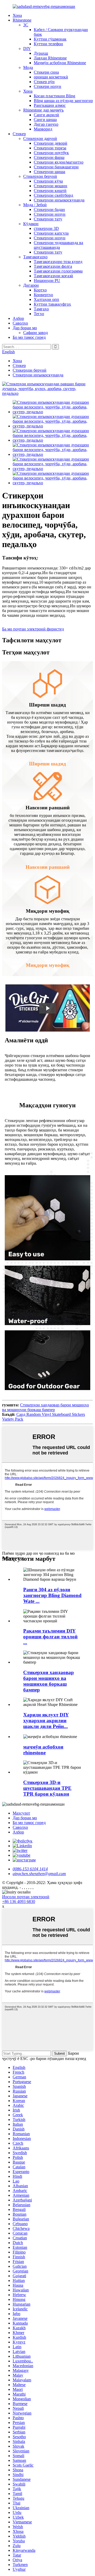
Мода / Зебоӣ (35, 205)
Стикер (19, 134)
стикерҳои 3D (46, 228)
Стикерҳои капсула (51, 233)
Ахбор (18, 318)
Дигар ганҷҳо (46, 124)
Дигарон (31, 285)
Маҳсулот (21, 1813)
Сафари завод (35, 333)
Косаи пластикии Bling (54, 96)
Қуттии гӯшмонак (50, 39)
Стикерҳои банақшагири (56, 167)
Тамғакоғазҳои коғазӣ (53, 276)
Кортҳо (40, 290)
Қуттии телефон (48, 44)
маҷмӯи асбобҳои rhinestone (43, 1750)
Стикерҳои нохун (50, 214)
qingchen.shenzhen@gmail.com (39, 1874)
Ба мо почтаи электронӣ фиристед (33, 629)
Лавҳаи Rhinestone (50, 58)
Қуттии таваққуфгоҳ (52, 304)
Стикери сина (46, 72)
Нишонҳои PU (47, 281)
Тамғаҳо (41, 309)
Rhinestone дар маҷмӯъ (43, 110)
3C (26, 25)
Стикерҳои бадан (49, 209)
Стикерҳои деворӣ (51, 143)
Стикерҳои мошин (51, 186)
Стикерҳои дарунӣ (40, 138)
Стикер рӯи (44, 82)
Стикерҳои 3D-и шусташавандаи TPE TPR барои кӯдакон (47, 1788)
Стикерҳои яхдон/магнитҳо (59, 162)
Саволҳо (20, 323)
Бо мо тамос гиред (29, 337)
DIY (27, 49)
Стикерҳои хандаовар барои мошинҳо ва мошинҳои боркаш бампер (46, 1407)
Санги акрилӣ (46, 115)
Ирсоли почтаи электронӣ (26, 1897)
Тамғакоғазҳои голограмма (58, 271)
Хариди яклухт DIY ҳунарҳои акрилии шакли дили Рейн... (46, 1721)
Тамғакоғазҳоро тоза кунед (58, 262)
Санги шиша (45, 120)
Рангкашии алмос (50, 105)
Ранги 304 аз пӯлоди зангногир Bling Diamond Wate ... (52, 1595)
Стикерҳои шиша (49, 172)
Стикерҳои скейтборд (53, 195)
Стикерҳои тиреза (50, 148)
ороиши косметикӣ (51, 77)
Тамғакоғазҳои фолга (53, 266)
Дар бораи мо (25, 328)
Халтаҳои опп (46, 299)
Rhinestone (22, 20)
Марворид (43, 129)
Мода (28, 67)
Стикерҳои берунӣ (40, 176)
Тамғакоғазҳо (35, 257)
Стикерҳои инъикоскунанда (59, 200)
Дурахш (41, 53)
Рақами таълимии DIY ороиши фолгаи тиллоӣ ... (50, 1637)
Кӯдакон (31, 224)
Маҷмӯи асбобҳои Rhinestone (60, 63)
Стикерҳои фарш (49, 157)
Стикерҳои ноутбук (51, 153)
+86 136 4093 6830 (19, 1901)
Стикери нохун (47, 86)
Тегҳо (39, 314)
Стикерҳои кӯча (48, 181)
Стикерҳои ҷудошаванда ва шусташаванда (58, 245)
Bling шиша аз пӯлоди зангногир (63, 101)
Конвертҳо (43, 295)
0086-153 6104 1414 (30, 1869)
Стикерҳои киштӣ (50, 191)
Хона (17, 15)
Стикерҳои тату (48, 219)
